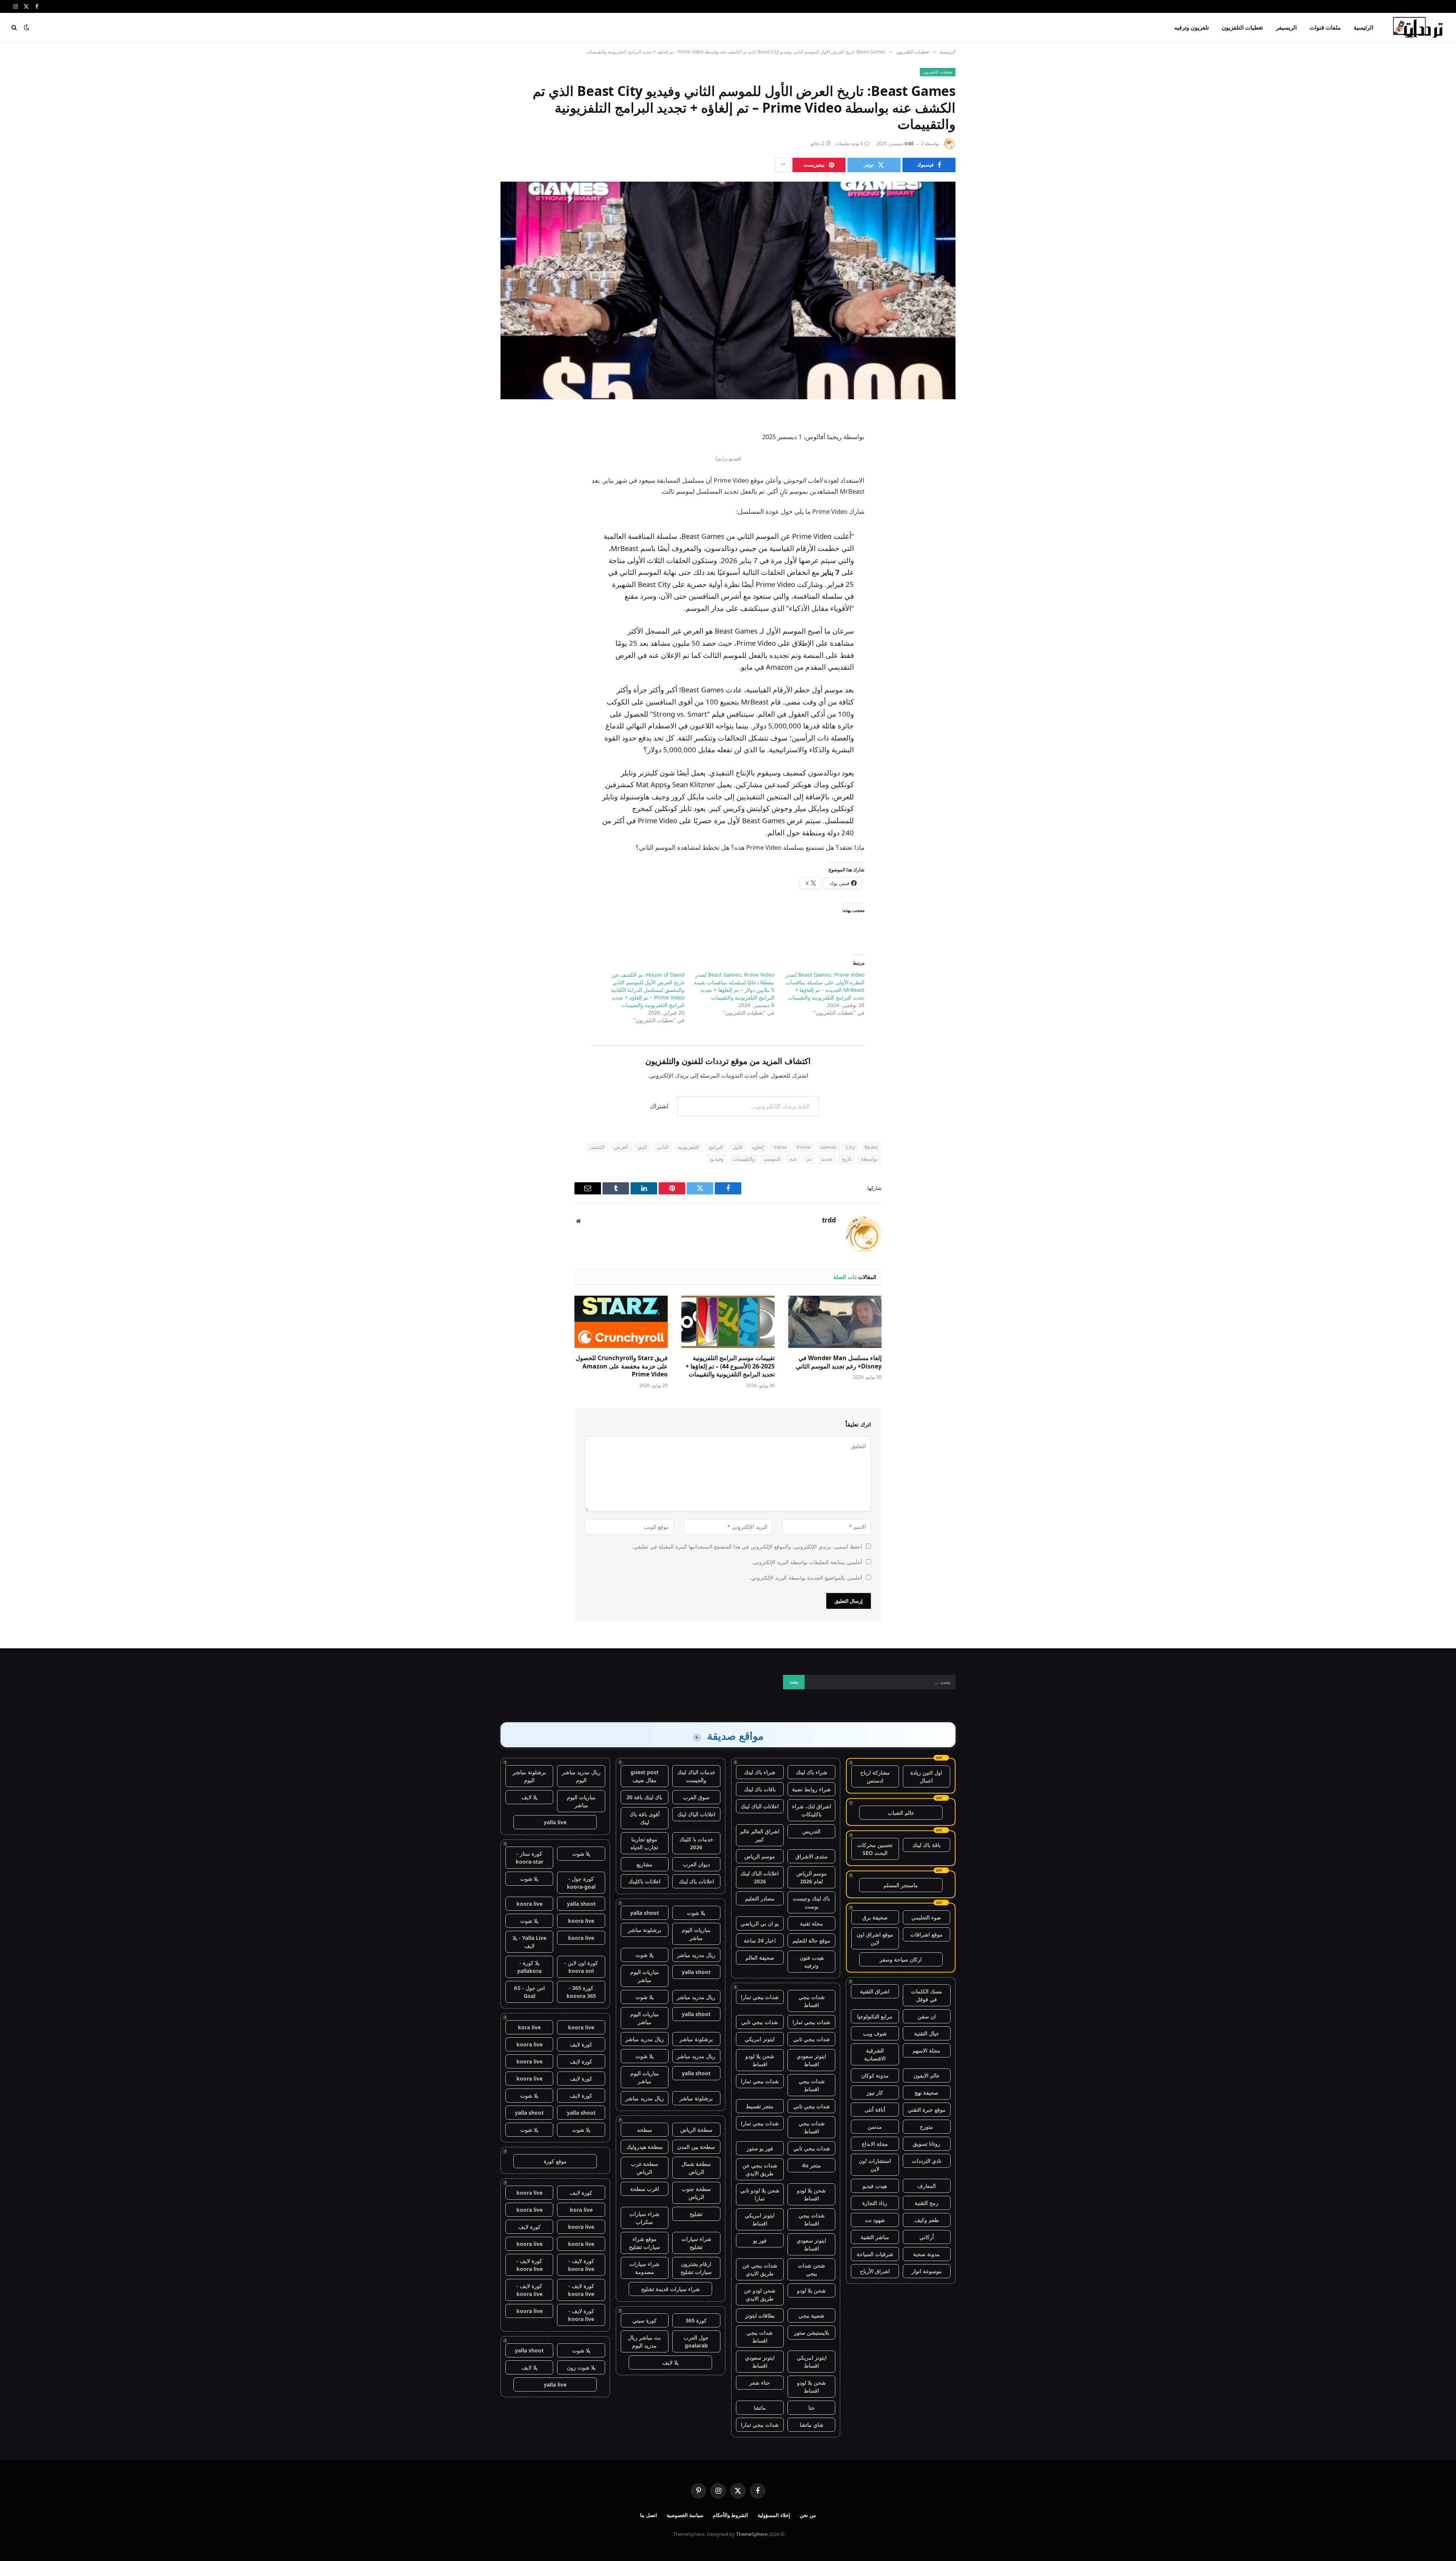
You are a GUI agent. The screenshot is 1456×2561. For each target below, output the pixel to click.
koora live (530, 1904)
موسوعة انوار (927, 2271)
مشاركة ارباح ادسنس (875, 1776)
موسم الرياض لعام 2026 (812, 1877)
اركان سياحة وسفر (901, 1959)
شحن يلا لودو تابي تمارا (760, 2194)
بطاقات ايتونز (760, 2315)
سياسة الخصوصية (685, 2515)
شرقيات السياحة (875, 2254)
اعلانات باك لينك (696, 1881)
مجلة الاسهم (926, 2050)
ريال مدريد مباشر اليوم (581, 1776)
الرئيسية (1363, 27)
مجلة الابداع (875, 2144)
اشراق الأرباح (875, 2271)
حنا (812, 2408)
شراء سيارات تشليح (696, 2243)
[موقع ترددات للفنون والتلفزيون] (1419, 27)
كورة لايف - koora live (581, 2265)
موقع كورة (555, 2161)
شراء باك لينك (812, 1772)
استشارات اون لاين (875, 2165)
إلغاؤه (758, 1147)
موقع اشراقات (926, 1934)
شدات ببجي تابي (760, 2022)
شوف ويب (875, 2033)
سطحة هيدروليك (645, 2147)
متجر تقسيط (760, 2106)
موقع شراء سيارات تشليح (645, 2243)
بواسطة (869, 1159)
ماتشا (760, 2408)
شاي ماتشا (812, 2425)
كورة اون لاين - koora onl (581, 1967)
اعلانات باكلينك (644, 1881)
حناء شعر (760, 2383)
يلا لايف (671, 2362)
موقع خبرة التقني (927, 2110)
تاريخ (847, 1159)
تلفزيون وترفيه (1192, 27)
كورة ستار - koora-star (530, 1858)
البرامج (716, 1147)
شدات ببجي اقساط (812, 2001)
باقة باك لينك (926, 1845)
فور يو (760, 2240)
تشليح (696, 2214)
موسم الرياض (760, 1856)
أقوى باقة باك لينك (645, 1818)
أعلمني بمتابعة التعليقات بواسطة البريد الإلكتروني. (807, 1562)
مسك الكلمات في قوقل (927, 1995)
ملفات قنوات (1325, 27)
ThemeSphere (752, 2534)
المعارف (926, 2186)
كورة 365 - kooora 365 (581, 1992)
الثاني (663, 1147)
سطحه (645, 2130)
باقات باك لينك (760, 1789)
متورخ (926, 2127)
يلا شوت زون (581, 2367)
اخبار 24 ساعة (760, 1940)
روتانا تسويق (926, 2144)
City (850, 1147)
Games (828, 1147)
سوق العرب (696, 1797)
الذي (642, 1147)
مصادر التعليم (760, 1898)
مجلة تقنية (812, 1923)
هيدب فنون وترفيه (812, 1962)
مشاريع (645, 1864)
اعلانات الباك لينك (760, 1806)
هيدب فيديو (875, 2186)
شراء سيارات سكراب (644, 2218)
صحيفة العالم (760, 1958)
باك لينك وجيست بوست (811, 1902)
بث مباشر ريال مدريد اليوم (644, 2341)
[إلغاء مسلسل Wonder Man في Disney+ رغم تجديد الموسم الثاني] (835, 1322)
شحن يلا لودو (811, 2290)
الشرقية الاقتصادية (875, 2054)
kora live (529, 2027)
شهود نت (875, 2220)
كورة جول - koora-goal (581, 1883)
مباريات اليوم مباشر (696, 1934)
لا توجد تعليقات (849, 144)
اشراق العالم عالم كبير (760, 1835)
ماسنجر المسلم (901, 1885)
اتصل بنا (649, 2515)
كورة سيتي (645, 2320)
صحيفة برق (875, 1917)
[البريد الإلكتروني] (942, 514)
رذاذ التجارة (875, 2203)
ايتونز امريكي (760, 2039)
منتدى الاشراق (812, 1856)
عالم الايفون (926, 2075)
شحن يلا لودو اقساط (760, 2060)
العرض (621, 1147)
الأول (738, 1147)
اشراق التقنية (875, 1991)
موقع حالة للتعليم (811, 1940)
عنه (793, 1159)
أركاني (927, 2237)
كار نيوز (875, 2093)
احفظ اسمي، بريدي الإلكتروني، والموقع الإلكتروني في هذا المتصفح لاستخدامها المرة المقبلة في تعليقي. (747, 1546)
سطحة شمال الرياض (696, 2168)
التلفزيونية (689, 1147)
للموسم (772, 1159)
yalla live (555, 1822)
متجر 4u (811, 2165)
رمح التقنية (926, 2203)
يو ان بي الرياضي (760, 1923)
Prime (804, 1147)
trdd (909, 144)
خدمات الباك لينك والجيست (696, 1776)
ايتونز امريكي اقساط (760, 2219)
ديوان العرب (696, 1864)
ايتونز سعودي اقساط (811, 2060)
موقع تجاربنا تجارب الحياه (644, 1843)
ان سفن (927, 2016)
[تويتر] (942, 456)
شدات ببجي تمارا (760, 1997)
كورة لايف (581, 2044)
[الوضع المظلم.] (27, 27)
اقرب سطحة (645, 2189)
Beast (871, 1147)
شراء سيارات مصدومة (644, 2268)
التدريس (811, 1831)
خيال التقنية (927, 2033)
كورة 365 (696, 2320)
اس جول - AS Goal (529, 1992)
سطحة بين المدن (696, 2147)
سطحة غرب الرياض (645, 2168)
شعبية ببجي (811, 2315)
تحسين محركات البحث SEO (875, 1849)
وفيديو (717, 1159)
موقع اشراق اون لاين (875, 1938)
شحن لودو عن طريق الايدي (760, 2294)
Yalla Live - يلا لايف (530, 1942)
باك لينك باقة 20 (644, 1797)
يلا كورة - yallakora (529, 1967)
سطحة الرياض (696, 2130)
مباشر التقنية (875, 2237)
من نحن (808, 2515)
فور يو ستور (760, 2148)
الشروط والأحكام (731, 2515)
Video (780, 1147)
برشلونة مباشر (645, 1930)
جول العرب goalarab (696, 2341)
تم (809, 1159)
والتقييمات (744, 1159)
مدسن (875, 2127)
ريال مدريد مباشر (696, 1955)
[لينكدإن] (942, 475)
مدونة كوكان (875, 2075)
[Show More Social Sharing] (783, 165)
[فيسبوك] (942, 436)
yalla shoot (645, 1913)
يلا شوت (696, 1913)
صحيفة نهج (926, 2093)
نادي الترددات (927, 2161)
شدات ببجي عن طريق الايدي (760, 2169)
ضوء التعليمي (926, 1917)
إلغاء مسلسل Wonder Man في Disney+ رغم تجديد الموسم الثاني (839, 1362)
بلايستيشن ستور (812, 2333)
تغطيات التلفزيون (1242, 27)
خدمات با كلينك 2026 (696, 1843)
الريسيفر (1286, 27)
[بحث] (15, 27)
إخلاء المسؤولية (774, 2515)
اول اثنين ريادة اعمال (926, 1776)
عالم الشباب (901, 1813)
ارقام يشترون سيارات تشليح (696, 2268)
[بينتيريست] (942, 494)
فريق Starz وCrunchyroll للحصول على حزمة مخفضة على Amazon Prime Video (622, 1366)
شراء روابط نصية (811, 1789)
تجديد (827, 1159)
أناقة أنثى (875, 2110)
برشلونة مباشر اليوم (529, 1776)
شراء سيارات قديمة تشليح (671, 2289)
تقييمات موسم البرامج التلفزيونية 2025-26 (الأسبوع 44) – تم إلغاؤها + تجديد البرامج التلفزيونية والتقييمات (730, 1366)
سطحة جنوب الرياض (696, 2193)
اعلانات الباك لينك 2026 (760, 1877)
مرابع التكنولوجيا (875, 2016)
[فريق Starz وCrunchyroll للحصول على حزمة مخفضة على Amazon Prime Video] (621, 1322)
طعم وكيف (927, 2220)
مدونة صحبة (926, 2254)
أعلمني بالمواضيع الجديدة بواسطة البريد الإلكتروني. (806, 1578)
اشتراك (659, 1106)
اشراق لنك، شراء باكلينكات (812, 1810)
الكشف (597, 1147)
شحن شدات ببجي (811, 2269)
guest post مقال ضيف (645, 1776)
